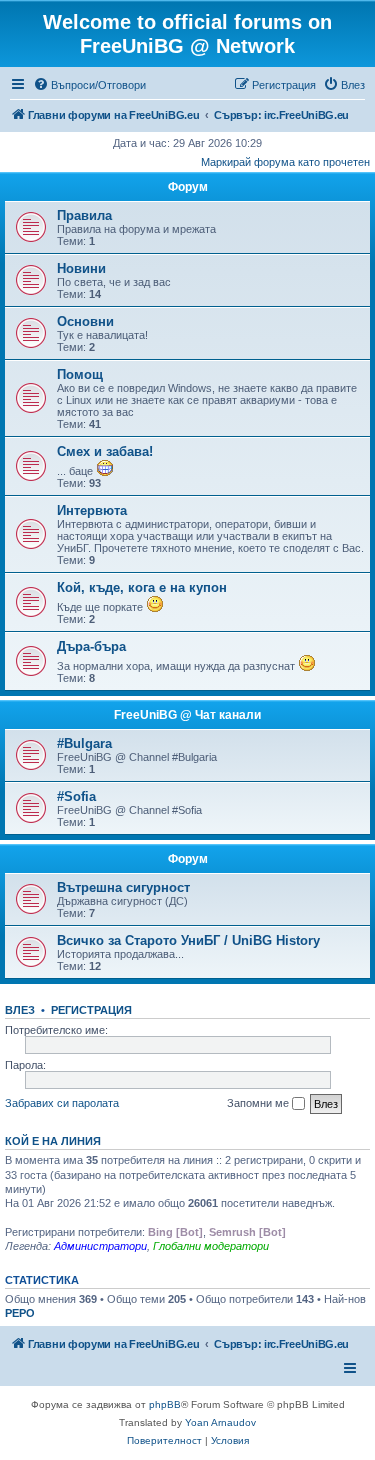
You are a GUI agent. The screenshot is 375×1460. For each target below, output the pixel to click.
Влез (20, 1010)
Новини (81, 268)
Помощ (80, 374)
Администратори (100, 1246)
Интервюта (92, 510)
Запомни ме (259, 1103)
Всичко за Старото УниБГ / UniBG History (188, 940)
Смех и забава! (105, 451)
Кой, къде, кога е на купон (142, 587)
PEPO (20, 1313)
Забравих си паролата (62, 1103)
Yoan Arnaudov (220, 1422)
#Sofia (76, 796)
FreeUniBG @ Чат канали (187, 715)
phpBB (165, 1404)
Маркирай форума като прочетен (285, 162)
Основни (85, 321)
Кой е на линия (53, 1141)
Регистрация (91, 1010)
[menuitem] (89, 85)
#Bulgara (84, 743)
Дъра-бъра (91, 646)
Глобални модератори (211, 1246)
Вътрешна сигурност (123, 887)
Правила (84, 215)
